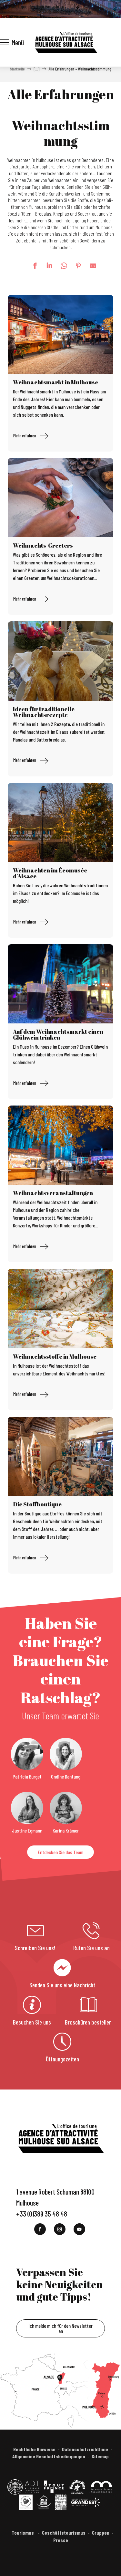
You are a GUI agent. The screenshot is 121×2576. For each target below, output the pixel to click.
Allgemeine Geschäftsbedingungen (49, 2456)
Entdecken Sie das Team (60, 1852)
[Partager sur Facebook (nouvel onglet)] (32, 266)
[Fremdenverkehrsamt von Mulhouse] (66, 42)
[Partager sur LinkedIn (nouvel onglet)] (46, 266)
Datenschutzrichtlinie (85, 2449)
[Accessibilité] (77, 8)
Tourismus (23, 2533)
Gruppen (101, 2533)
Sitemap (100, 2456)
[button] (86, 9)
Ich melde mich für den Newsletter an (60, 2328)
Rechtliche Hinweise (34, 2449)
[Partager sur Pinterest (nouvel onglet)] (75, 266)
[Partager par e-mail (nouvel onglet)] (90, 266)
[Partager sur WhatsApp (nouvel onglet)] (61, 266)
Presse (61, 2540)
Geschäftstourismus (64, 2533)
